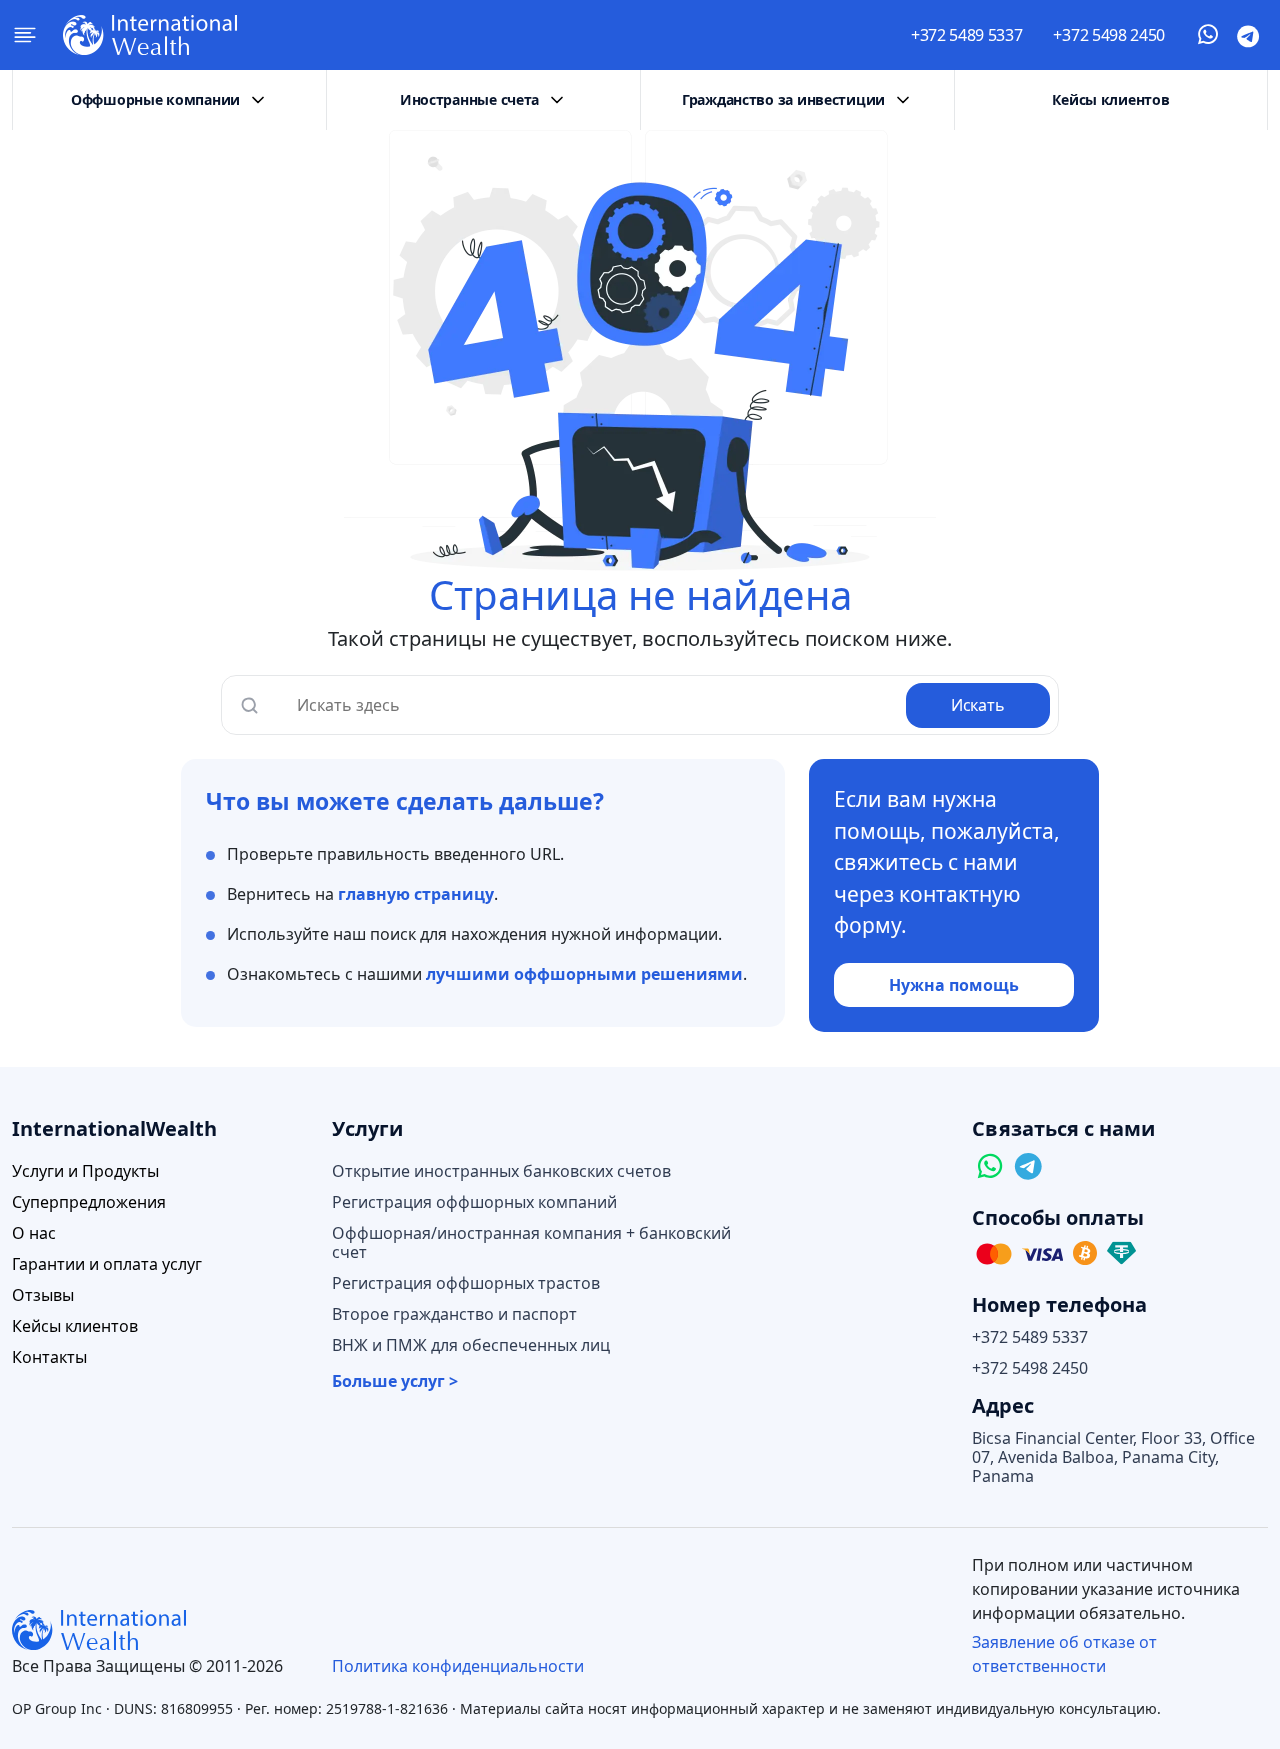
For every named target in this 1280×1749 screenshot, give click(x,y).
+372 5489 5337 (967, 35)
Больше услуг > (395, 1381)
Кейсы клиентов (1110, 99)
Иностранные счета (469, 99)
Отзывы (43, 1295)
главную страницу (416, 894)
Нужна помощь (954, 985)
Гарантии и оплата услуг (107, 1264)
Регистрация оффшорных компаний (474, 1202)
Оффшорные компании (155, 99)
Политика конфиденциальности (458, 1666)
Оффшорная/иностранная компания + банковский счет (531, 1243)
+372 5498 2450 (1109, 35)
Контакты (49, 1357)
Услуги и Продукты (85, 1171)
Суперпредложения (89, 1202)
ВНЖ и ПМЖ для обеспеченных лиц (471, 1345)
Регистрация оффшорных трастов (466, 1283)
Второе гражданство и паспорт (454, 1314)
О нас (34, 1233)
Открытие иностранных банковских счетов (501, 1171)
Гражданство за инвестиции (783, 99)
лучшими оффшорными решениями (584, 974)
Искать (977, 705)
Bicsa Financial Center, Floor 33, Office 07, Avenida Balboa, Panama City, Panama (1113, 1457)
